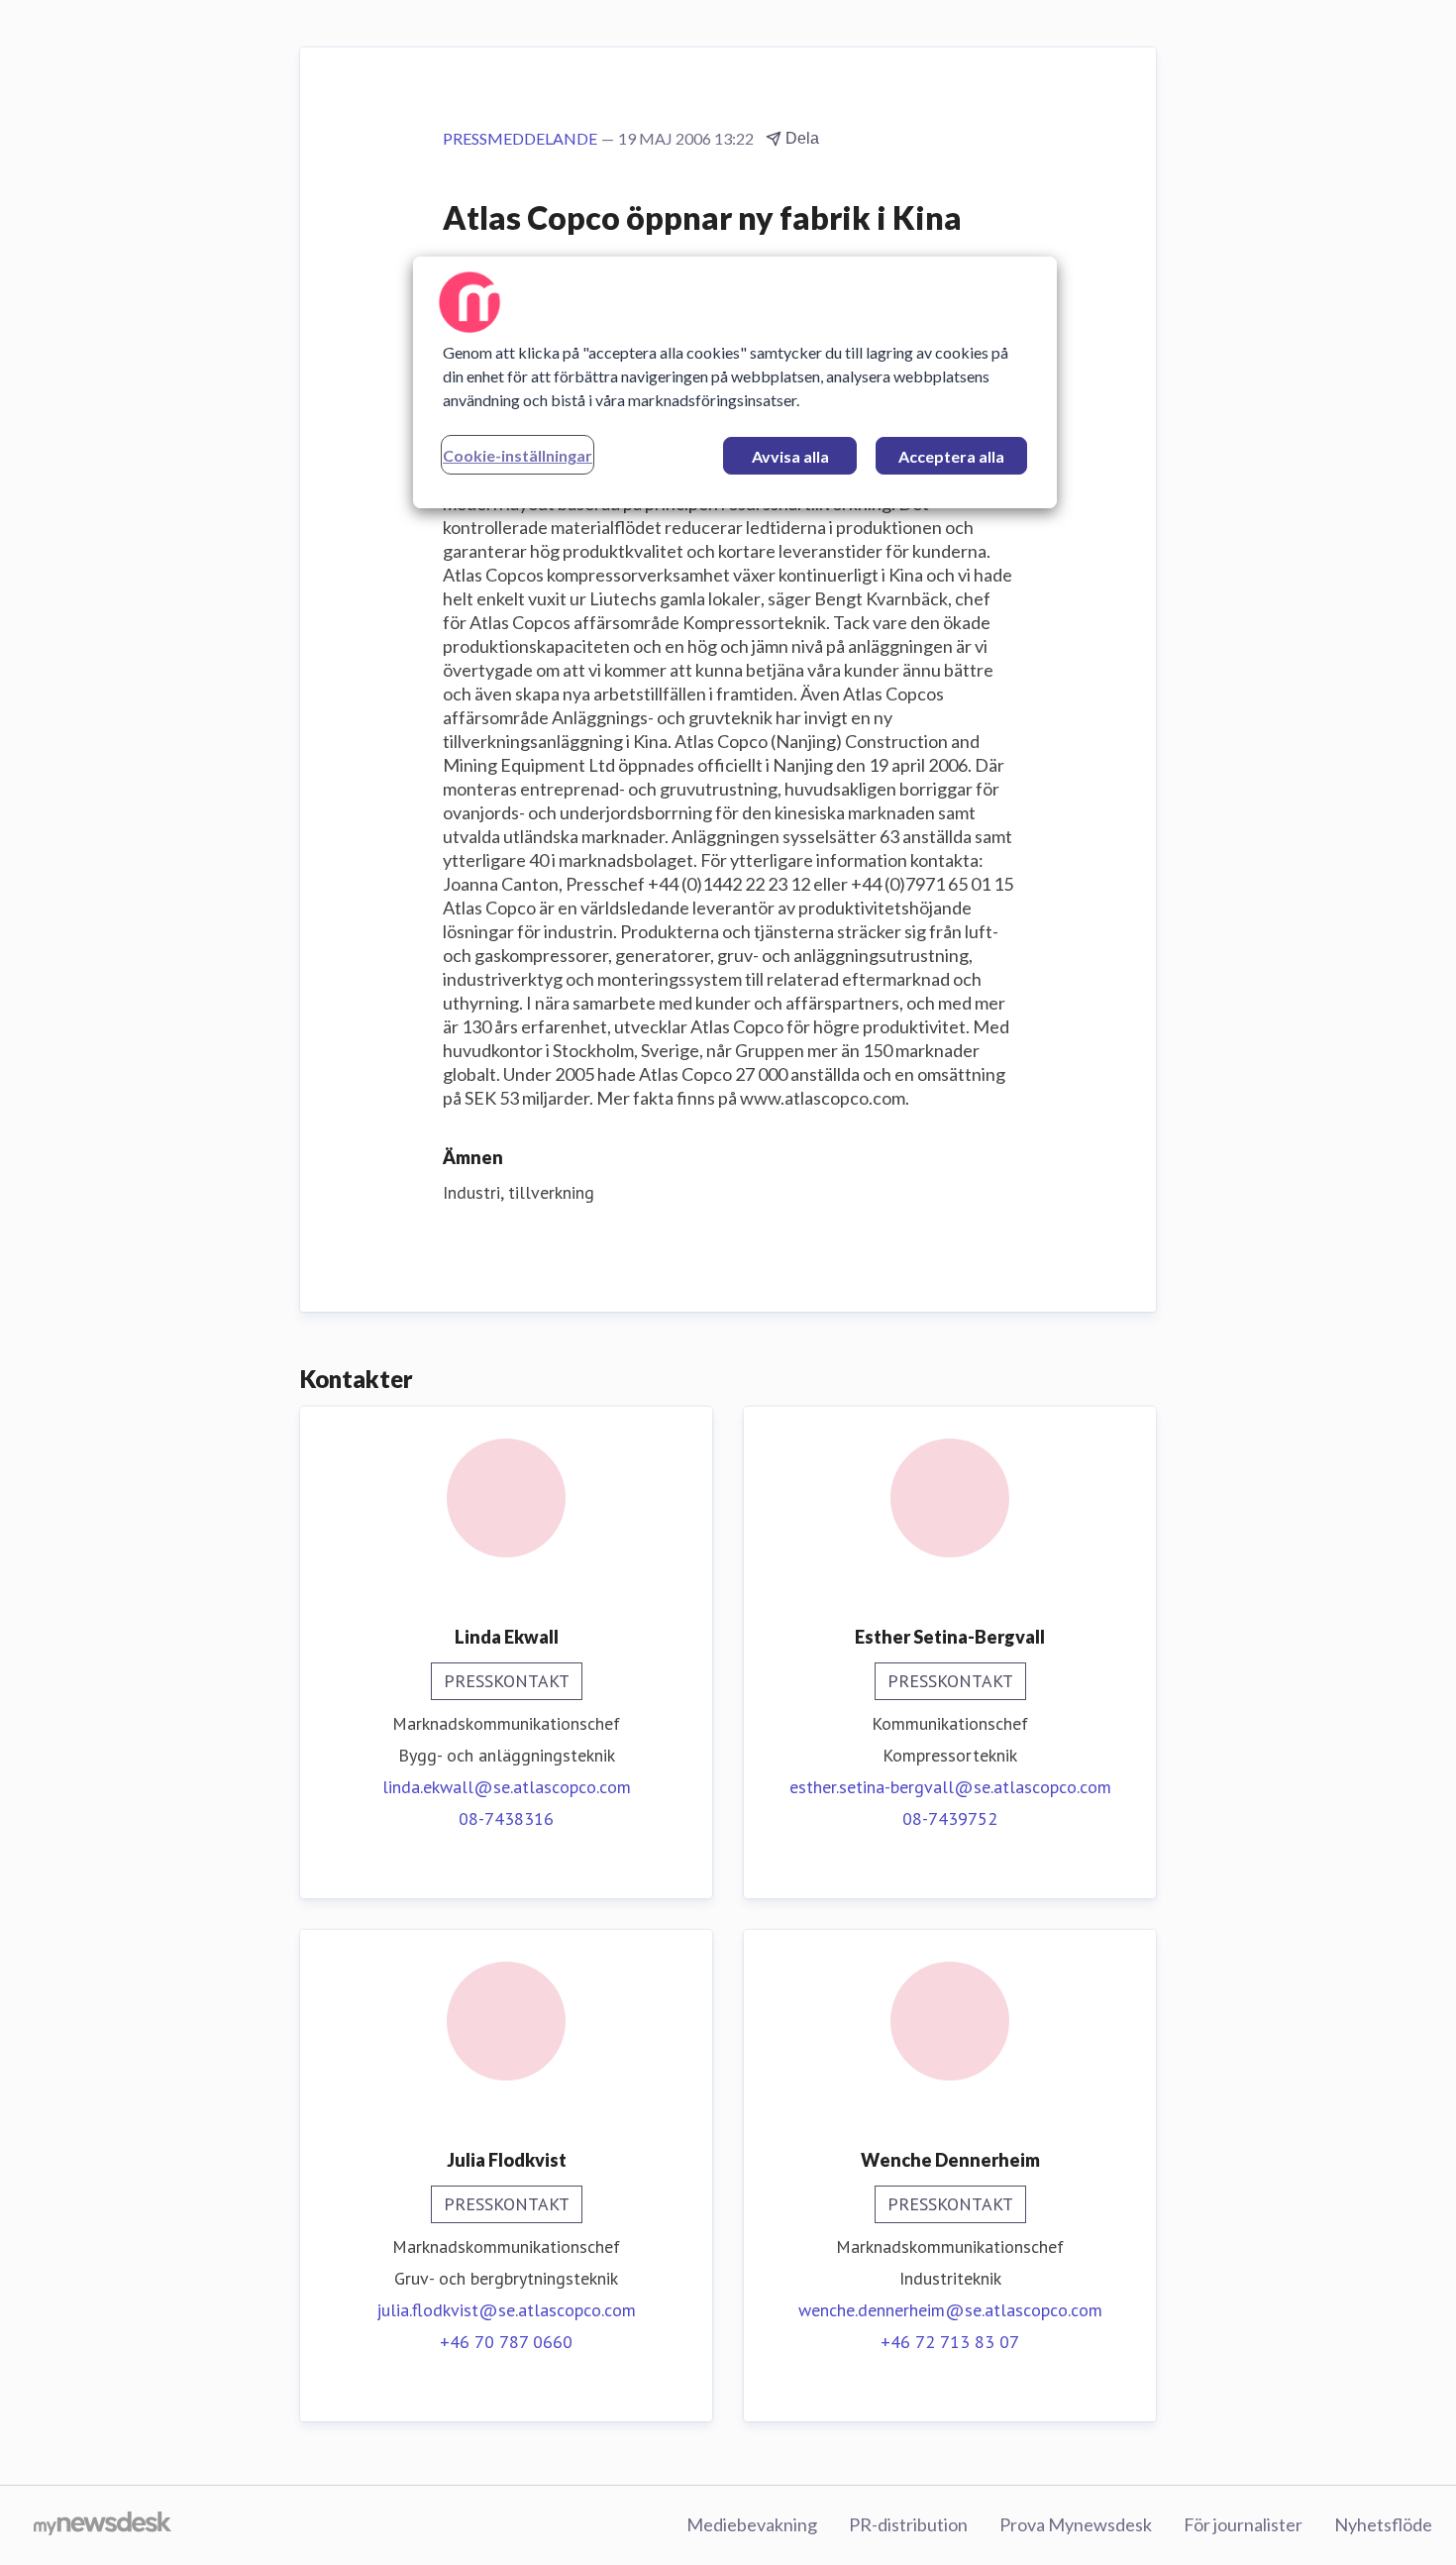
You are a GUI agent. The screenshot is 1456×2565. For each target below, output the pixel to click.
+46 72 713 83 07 (950, 2342)
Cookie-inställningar (518, 455)
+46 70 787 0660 (506, 2342)
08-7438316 (506, 1818)
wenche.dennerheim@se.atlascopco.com (950, 2310)
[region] (735, 382)
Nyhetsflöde (1383, 2524)
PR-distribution (908, 2524)
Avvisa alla (790, 456)
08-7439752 (950, 1818)
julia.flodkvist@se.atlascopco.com (506, 2310)
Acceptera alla (951, 456)
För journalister (1243, 2524)
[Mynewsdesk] (103, 2525)
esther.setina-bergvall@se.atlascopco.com (950, 1787)
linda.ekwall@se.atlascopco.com (507, 1787)
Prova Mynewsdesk (1076, 2524)
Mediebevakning (752, 2524)
